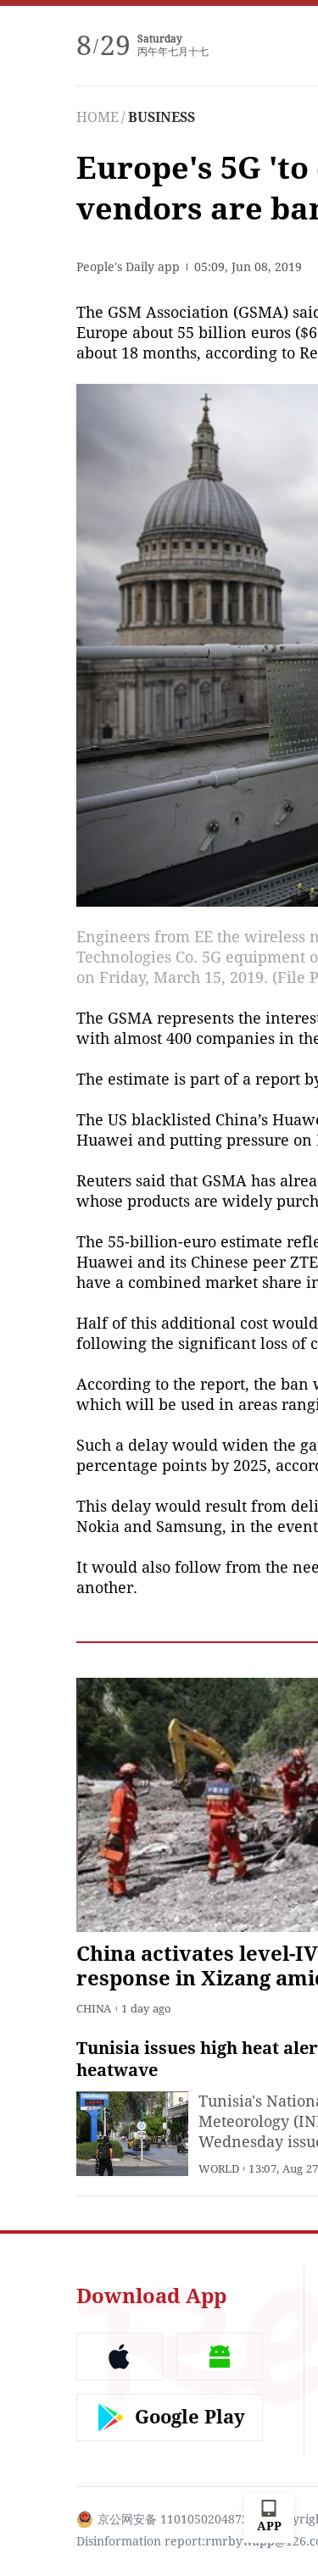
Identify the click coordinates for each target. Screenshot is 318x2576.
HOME (98, 117)
